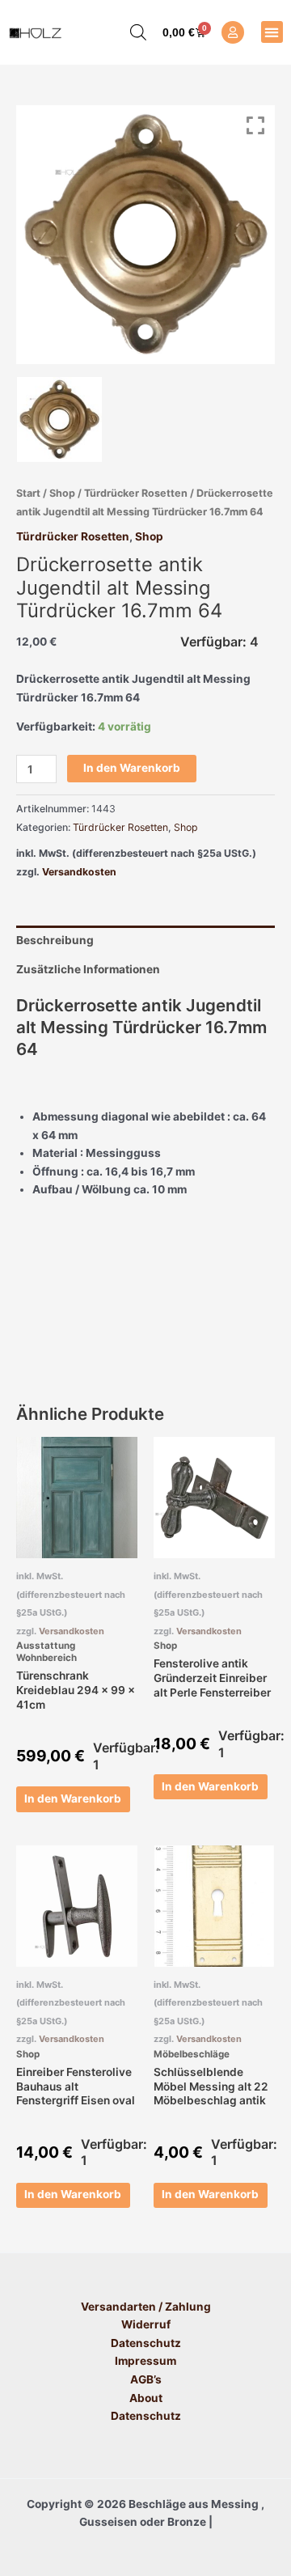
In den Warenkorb (132, 768)
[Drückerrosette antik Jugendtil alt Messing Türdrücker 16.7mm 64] (59, 419)
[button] (272, 32)
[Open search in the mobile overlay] (130, 32)
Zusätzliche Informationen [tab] (88, 969)
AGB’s (146, 2379)
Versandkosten (79, 872)
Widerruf (146, 2324)
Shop (62, 493)
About (146, 2398)
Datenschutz (146, 2343)
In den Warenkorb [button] (73, 1799)
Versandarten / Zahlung (146, 2307)
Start (28, 493)
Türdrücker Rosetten (136, 493)
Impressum (145, 2361)
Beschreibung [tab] (55, 940)
